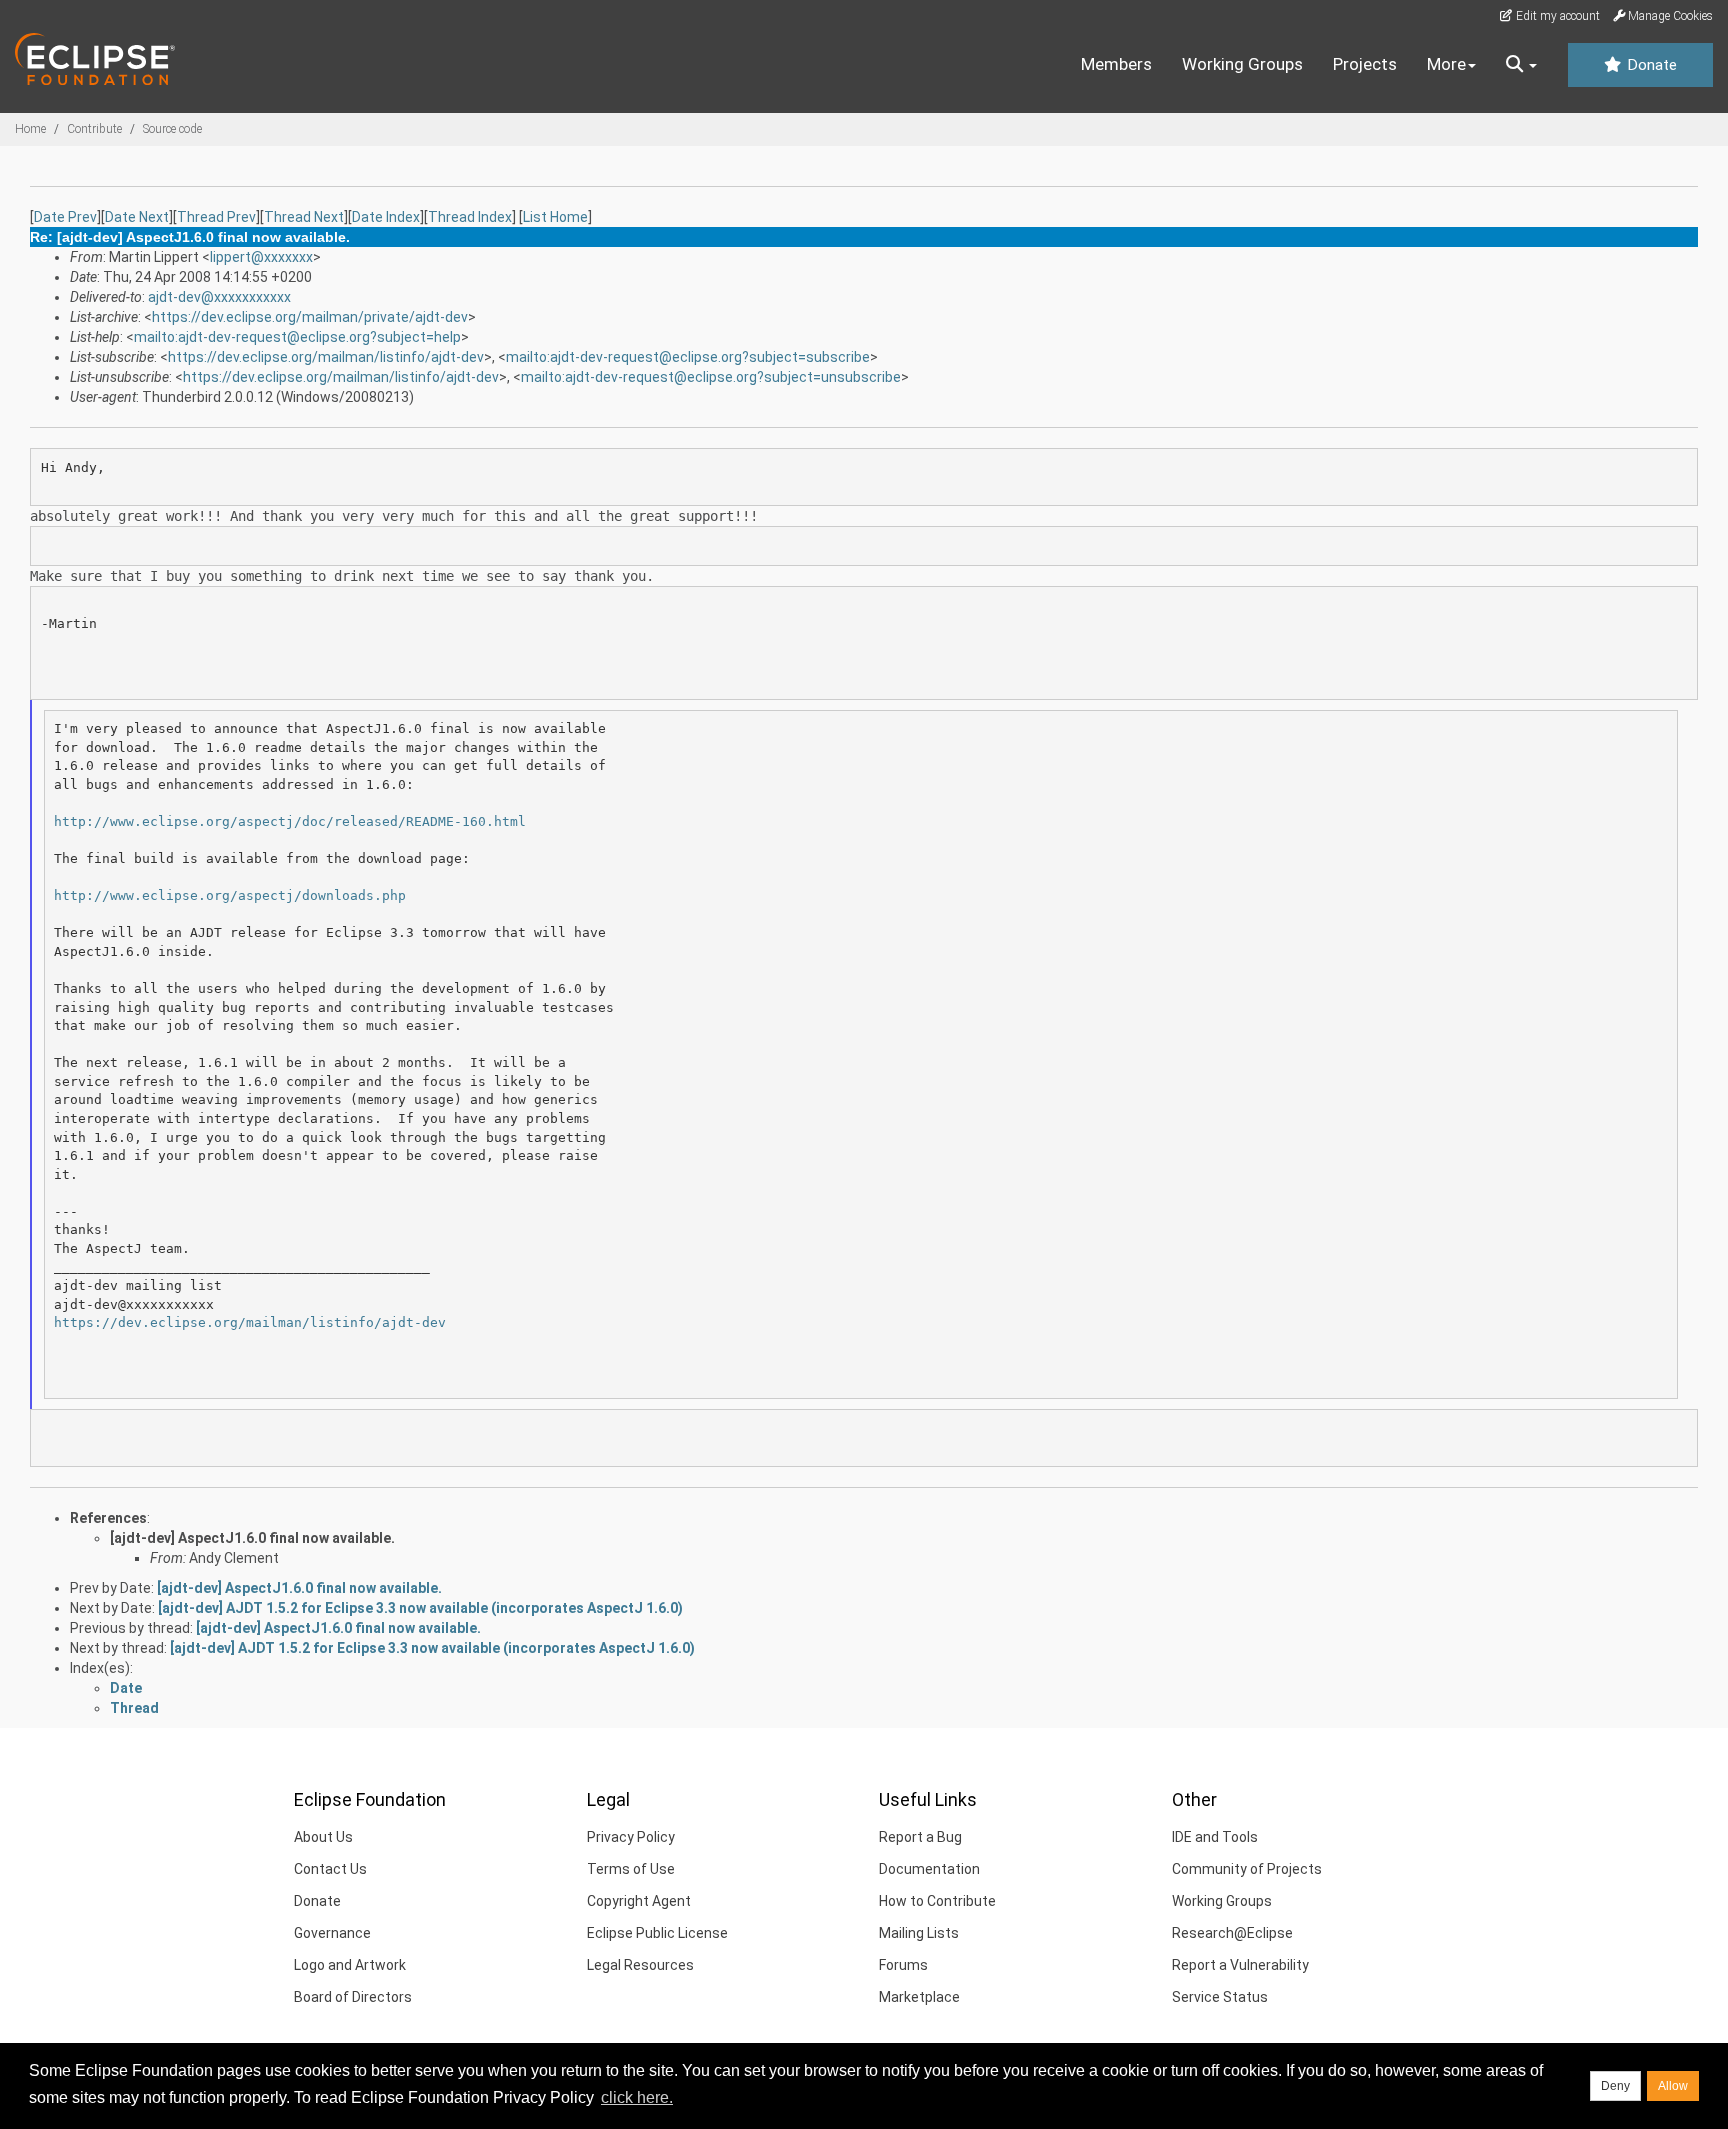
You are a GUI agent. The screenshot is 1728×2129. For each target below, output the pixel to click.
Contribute (94, 129)
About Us (323, 1837)
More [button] (1446, 64)
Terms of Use (631, 1869)
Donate (1650, 65)
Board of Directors (353, 1997)
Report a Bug (920, 1837)
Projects (1365, 64)
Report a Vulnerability (1240, 1965)
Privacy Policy (631, 1837)
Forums (903, 1965)
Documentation (929, 1869)
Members (1116, 64)
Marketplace (919, 1997)
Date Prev (65, 217)
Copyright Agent (639, 1901)
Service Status (1220, 1997)
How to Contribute (937, 1901)
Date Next (137, 217)
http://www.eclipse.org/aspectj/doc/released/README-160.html (290, 821)
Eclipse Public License (657, 1933)
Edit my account (1556, 16)
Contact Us (330, 1869)
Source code (172, 129)
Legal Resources (640, 1965)
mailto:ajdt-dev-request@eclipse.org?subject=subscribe (688, 357)
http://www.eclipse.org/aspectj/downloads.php (230, 895)
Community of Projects (1247, 1869)
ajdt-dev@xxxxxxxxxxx (219, 297)
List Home (555, 217)
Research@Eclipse (1232, 1933)
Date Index (386, 217)
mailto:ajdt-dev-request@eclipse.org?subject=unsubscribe (711, 377)
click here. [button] (637, 2097)
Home (30, 129)
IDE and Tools (1215, 1837)
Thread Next (304, 217)
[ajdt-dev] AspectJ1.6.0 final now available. (252, 1538)
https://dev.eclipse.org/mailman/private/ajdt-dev (310, 317)
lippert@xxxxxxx (261, 257)
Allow (1673, 2086)
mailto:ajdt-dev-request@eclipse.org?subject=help (297, 337)
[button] (1521, 65)
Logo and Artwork (350, 1965)
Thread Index (470, 217)
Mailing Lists (919, 1933)
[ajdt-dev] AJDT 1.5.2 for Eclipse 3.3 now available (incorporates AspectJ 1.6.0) (420, 1608)
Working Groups (1242, 64)
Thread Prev (216, 217)
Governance (332, 1933)
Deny (1615, 2086)
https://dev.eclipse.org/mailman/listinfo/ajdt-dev (326, 357)
